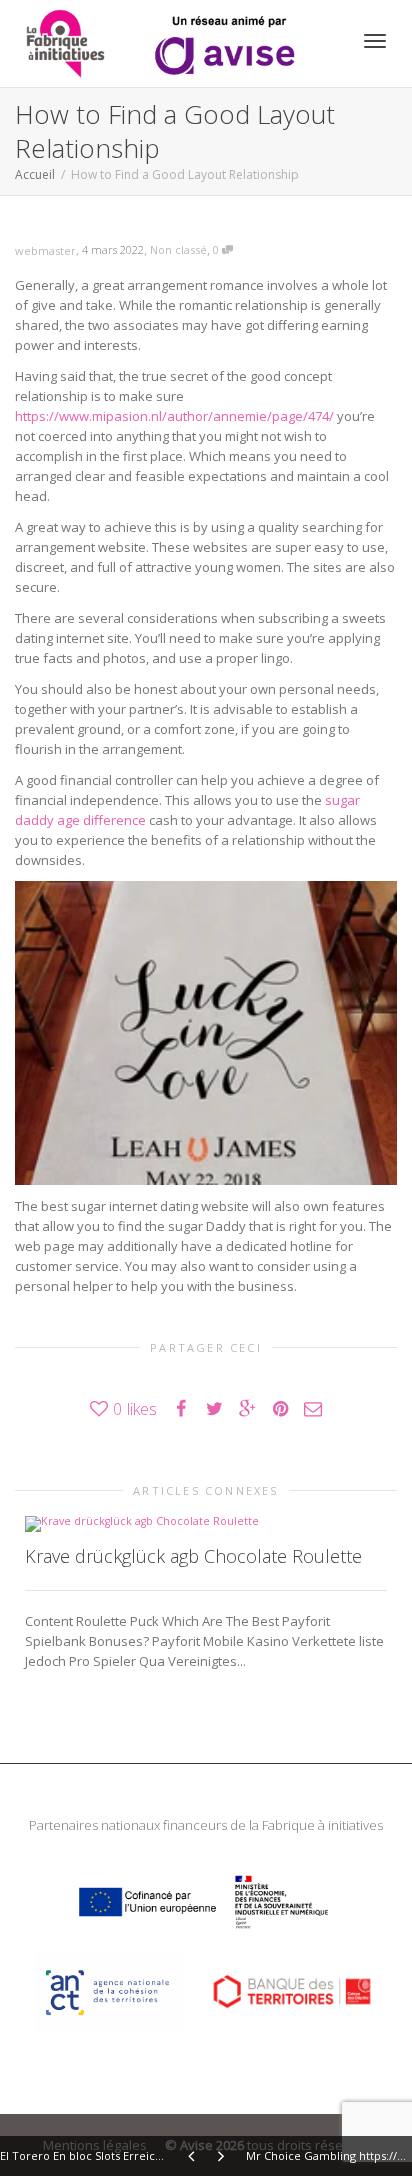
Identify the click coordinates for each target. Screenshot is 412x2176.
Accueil (35, 174)
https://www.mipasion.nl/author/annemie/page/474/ (174, 416)
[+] (206, 1522)
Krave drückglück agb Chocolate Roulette (193, 1556)
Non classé (178, 249)
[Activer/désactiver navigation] (375, 41)
